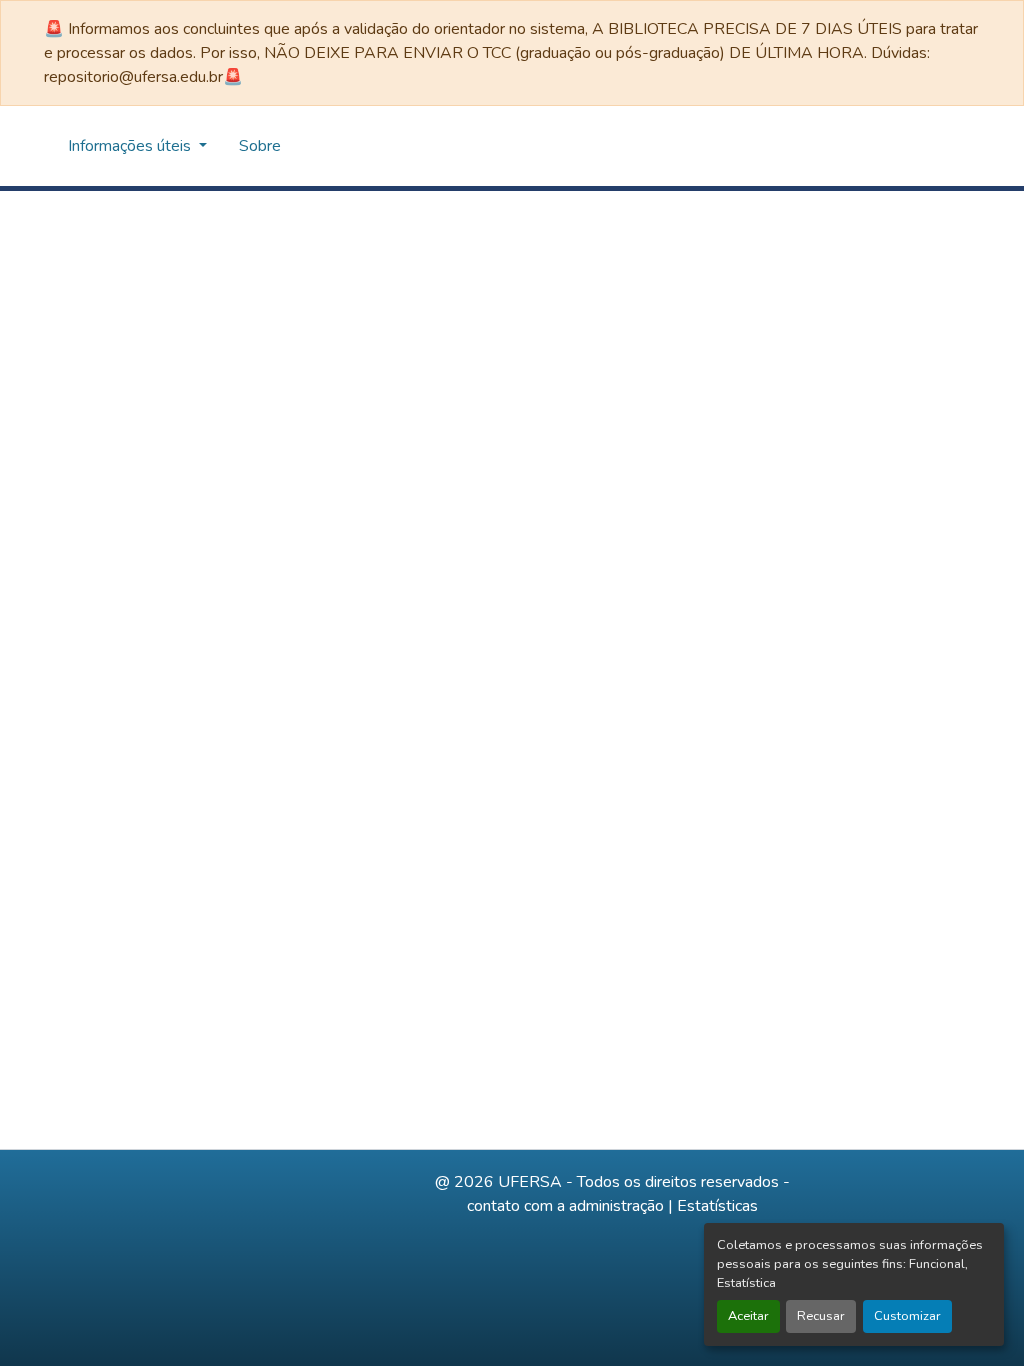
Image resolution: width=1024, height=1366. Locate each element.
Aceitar (748, 1316)
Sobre (260, 146)
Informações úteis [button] (131, 146)
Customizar (907, 1316)
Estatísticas (717, 1206)
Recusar (821, 1316)
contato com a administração (565, 1206)
